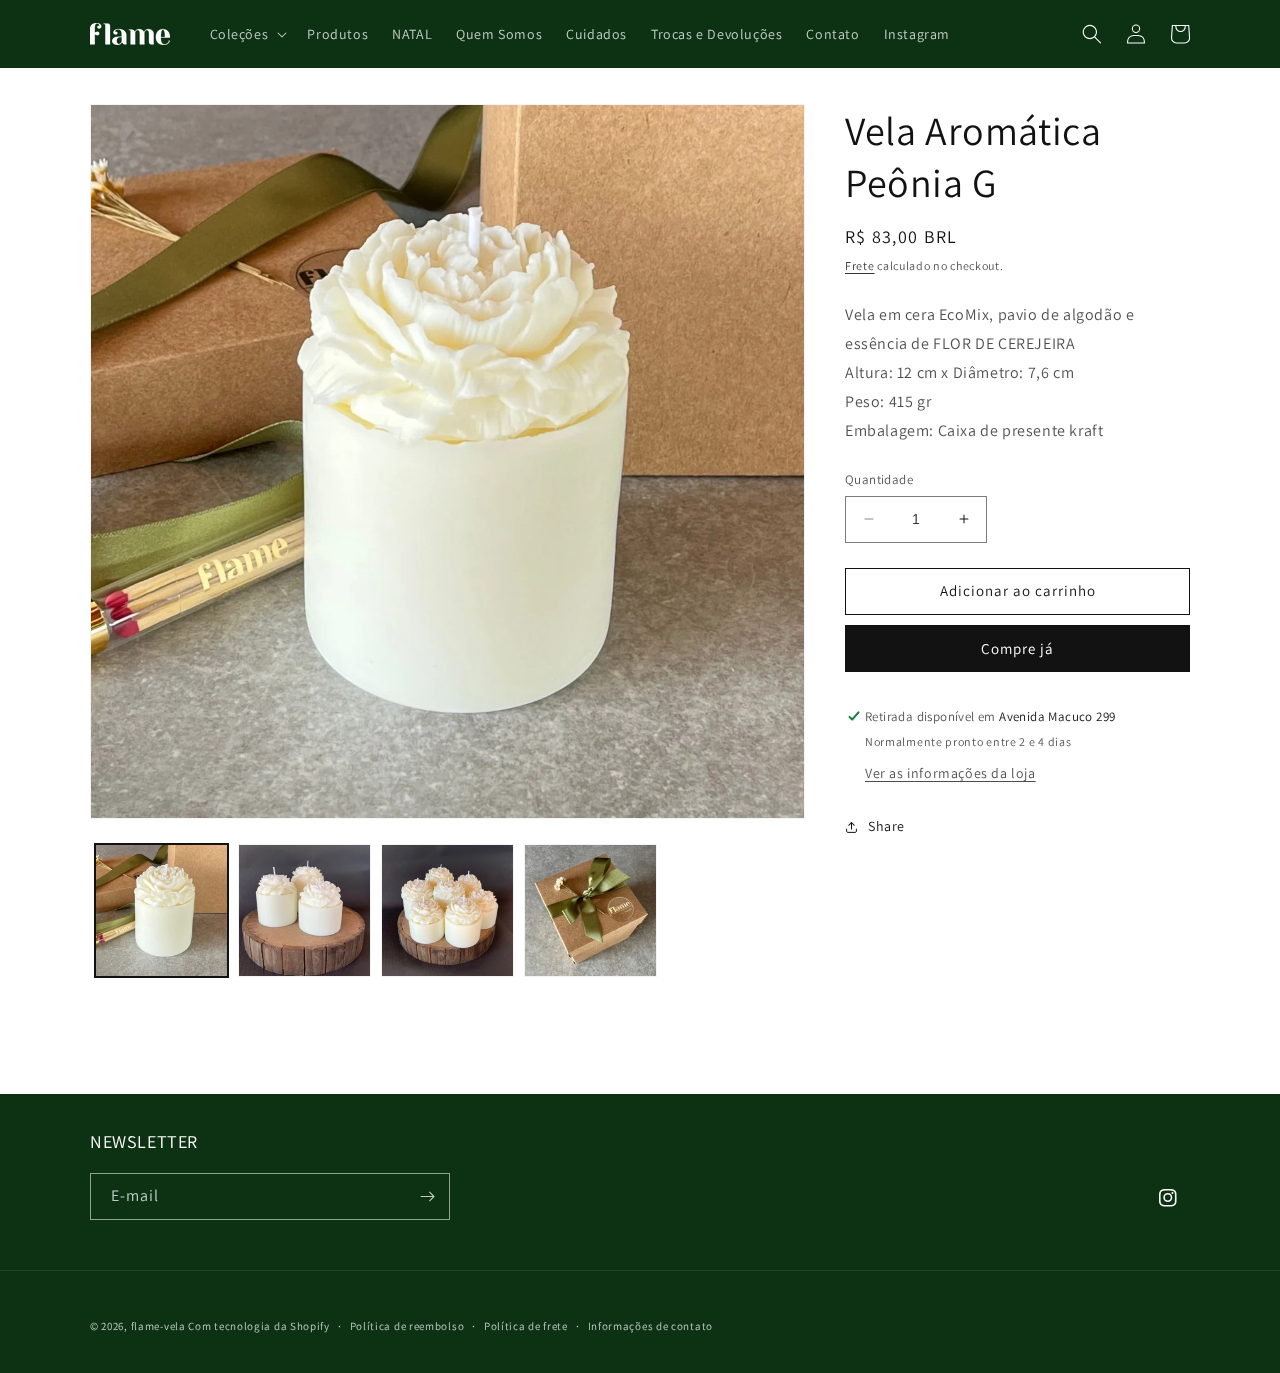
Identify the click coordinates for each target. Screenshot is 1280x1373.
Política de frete (526, 1326)
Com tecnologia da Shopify (259, 1326)
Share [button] (886, 826)
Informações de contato (650, 1326)
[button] (247, 34)
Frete (860, 265)
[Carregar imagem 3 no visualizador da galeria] (447, 910)
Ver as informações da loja (950, 773)
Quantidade (879, 479)
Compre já (1017, 648)
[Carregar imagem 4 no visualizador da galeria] (590, 910)
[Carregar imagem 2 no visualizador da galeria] (304, 910)
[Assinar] (427, 1196)
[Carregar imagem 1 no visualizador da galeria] (161, 910)
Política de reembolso (407, 1326)
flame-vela (158, 1326)
